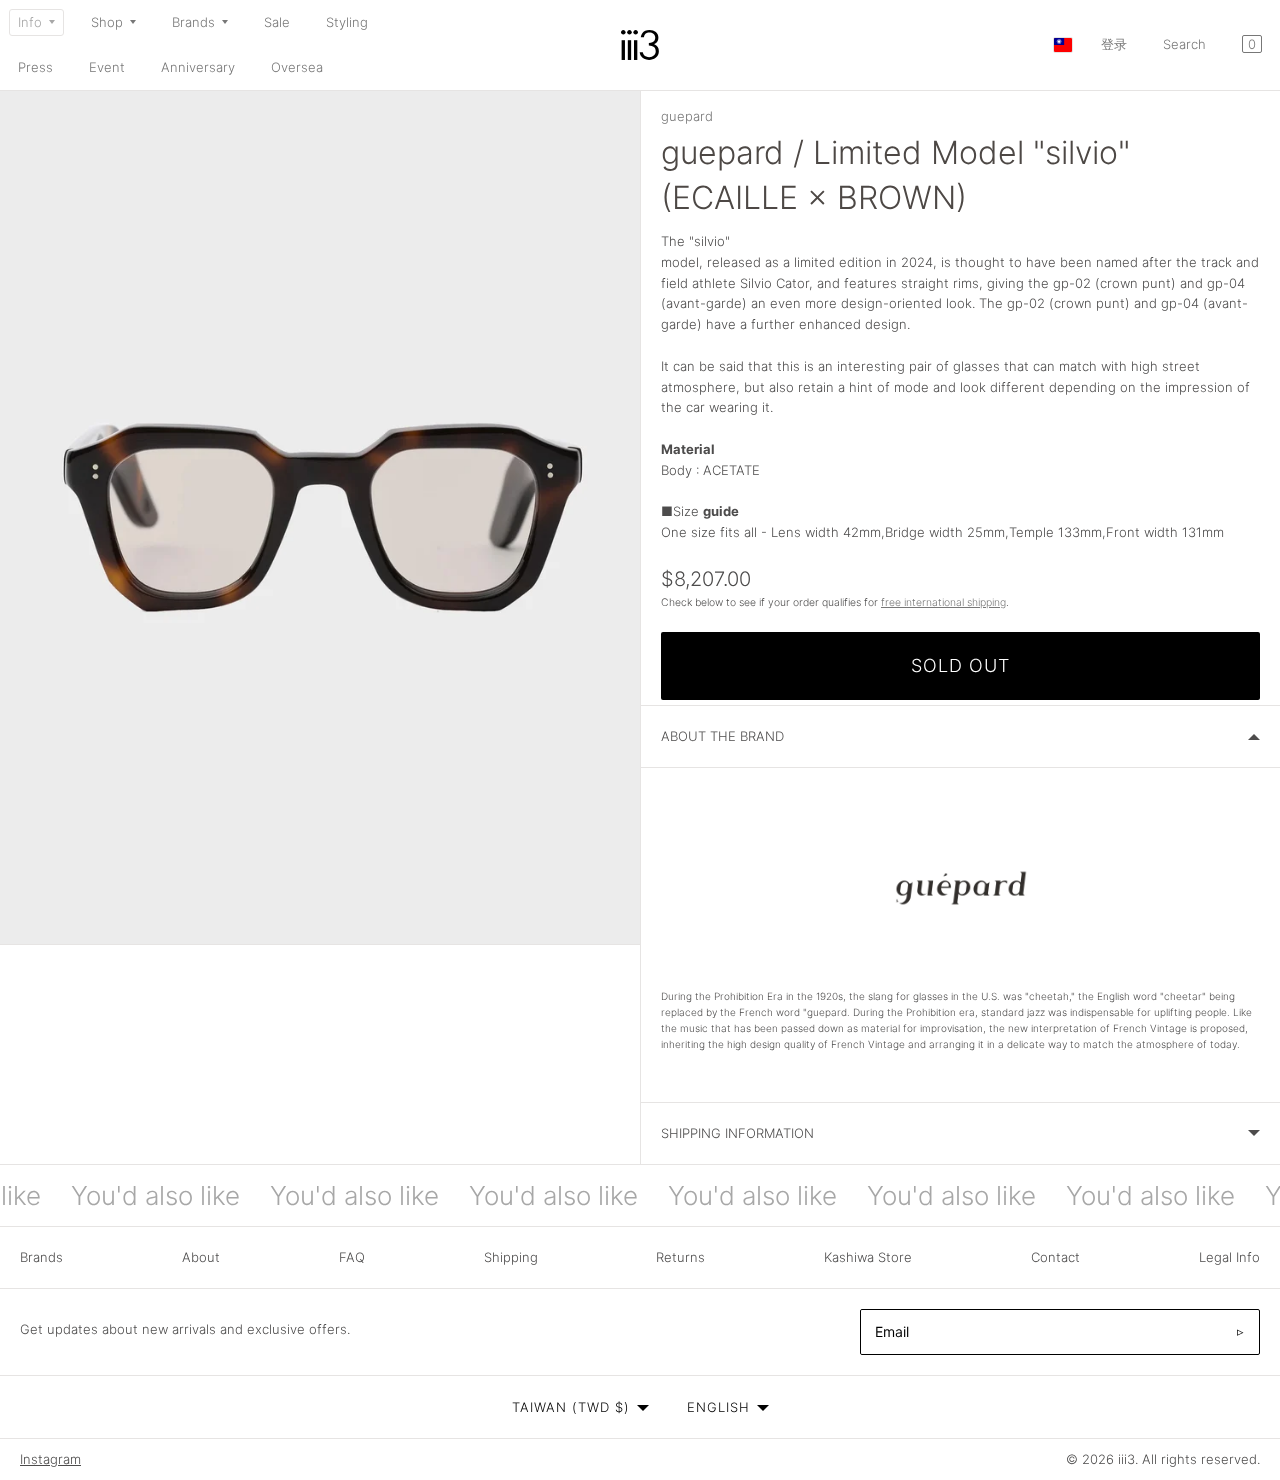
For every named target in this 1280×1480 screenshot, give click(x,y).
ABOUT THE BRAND (722, 736)
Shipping (511, 1257)
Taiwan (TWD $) (571, 1407)
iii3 (1126, 1459)
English (718, 1407)
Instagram (50, 1459)
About (201, 1257)
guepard (687, 116)
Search (1184, 44)
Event (107, 67)
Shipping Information (737, 1133)
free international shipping (943, 602)
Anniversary (198, 67)
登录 (1114, 44)
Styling (347, 22)
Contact (1055, 1257)
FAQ (352, 1257)
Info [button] (30, 22)
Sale (277, 22)
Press (35, 67)
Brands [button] (193, 22)
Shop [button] (107, 22)
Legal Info (1229, 1257)
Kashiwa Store (868, 1257)
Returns (680, 1257)
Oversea (297, 67)
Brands (41, 1257)
